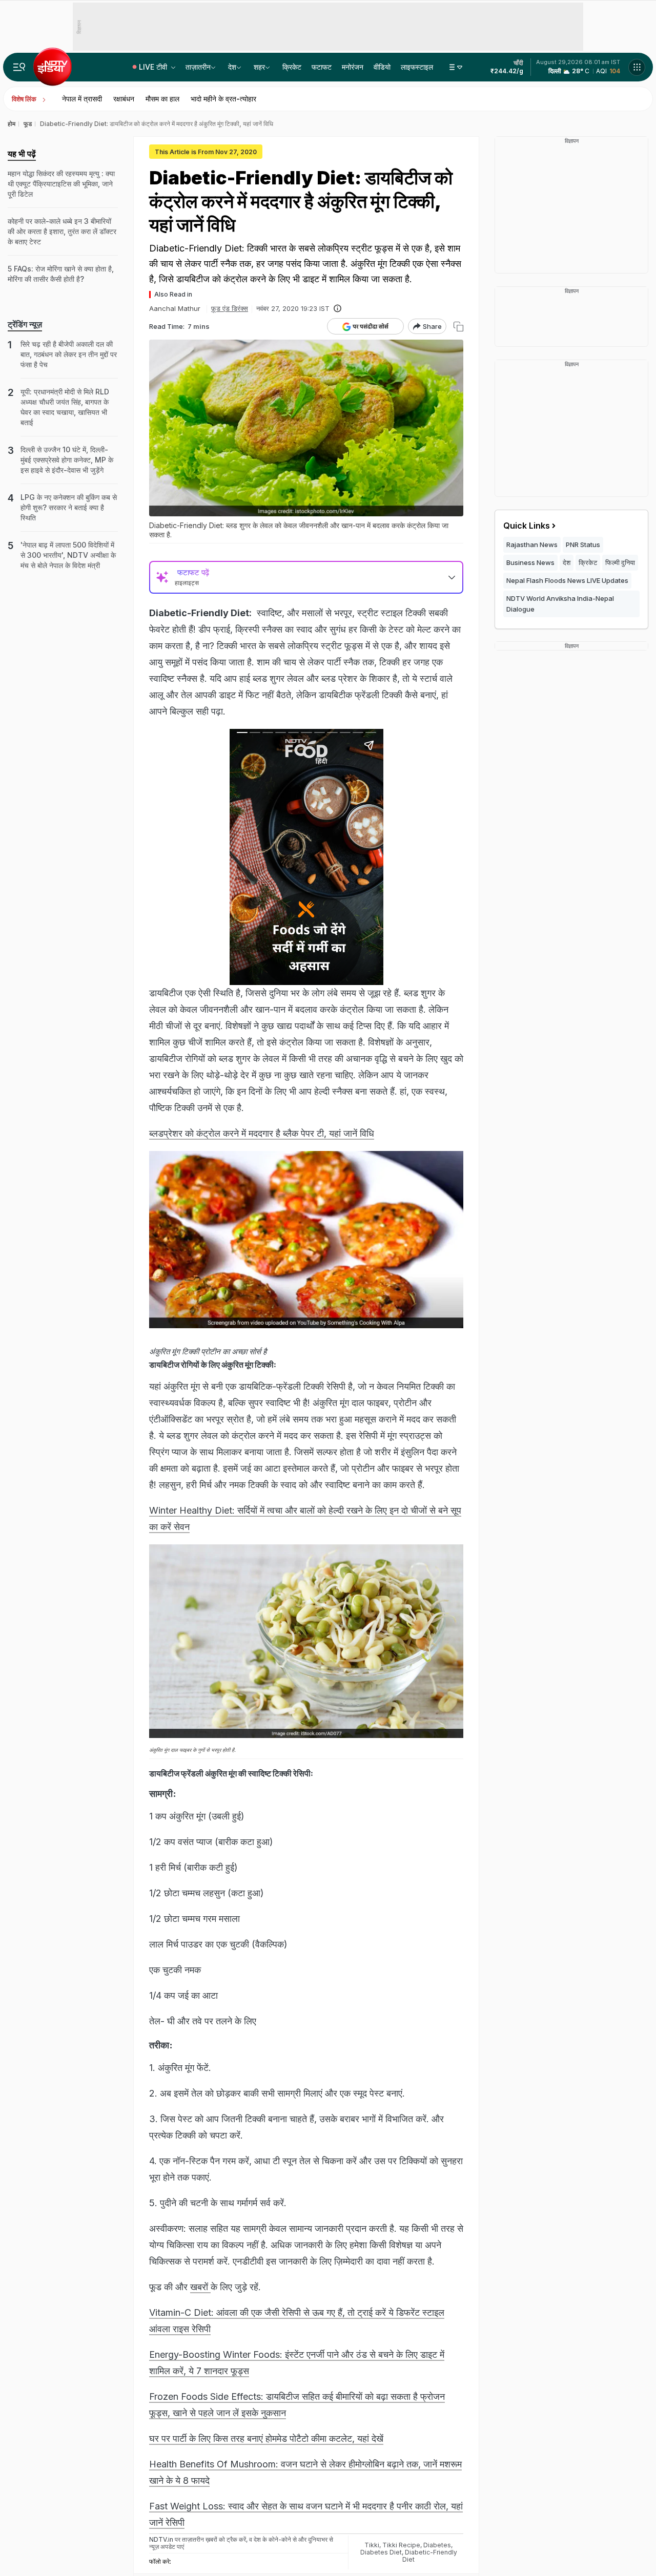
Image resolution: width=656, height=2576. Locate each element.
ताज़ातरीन (198, 67)
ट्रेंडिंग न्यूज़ (25, 324)
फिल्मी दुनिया (620, 562)
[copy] (458, 327)
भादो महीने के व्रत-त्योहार (223, 99)
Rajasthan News (532, 544)
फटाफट (322, 67)
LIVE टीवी (154, 67)
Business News (530, 562)
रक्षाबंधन (124, 99)
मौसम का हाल (162, 99)
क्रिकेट (292, 67)
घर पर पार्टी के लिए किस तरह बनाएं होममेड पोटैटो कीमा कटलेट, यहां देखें (266, 2438)
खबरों (200, 2287)
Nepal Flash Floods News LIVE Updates (567, 580)
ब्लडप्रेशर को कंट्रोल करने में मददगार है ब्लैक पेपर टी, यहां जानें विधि (262, 1133)
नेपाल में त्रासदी (82, 99)
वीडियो (382, 67)
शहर (259, 67)
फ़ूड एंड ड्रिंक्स (230, 308)
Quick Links (527, 526)
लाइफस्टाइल (417, 67)
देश (232, 67)
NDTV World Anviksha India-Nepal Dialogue (560, 604)
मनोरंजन (353, 67)
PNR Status (583, 544)
